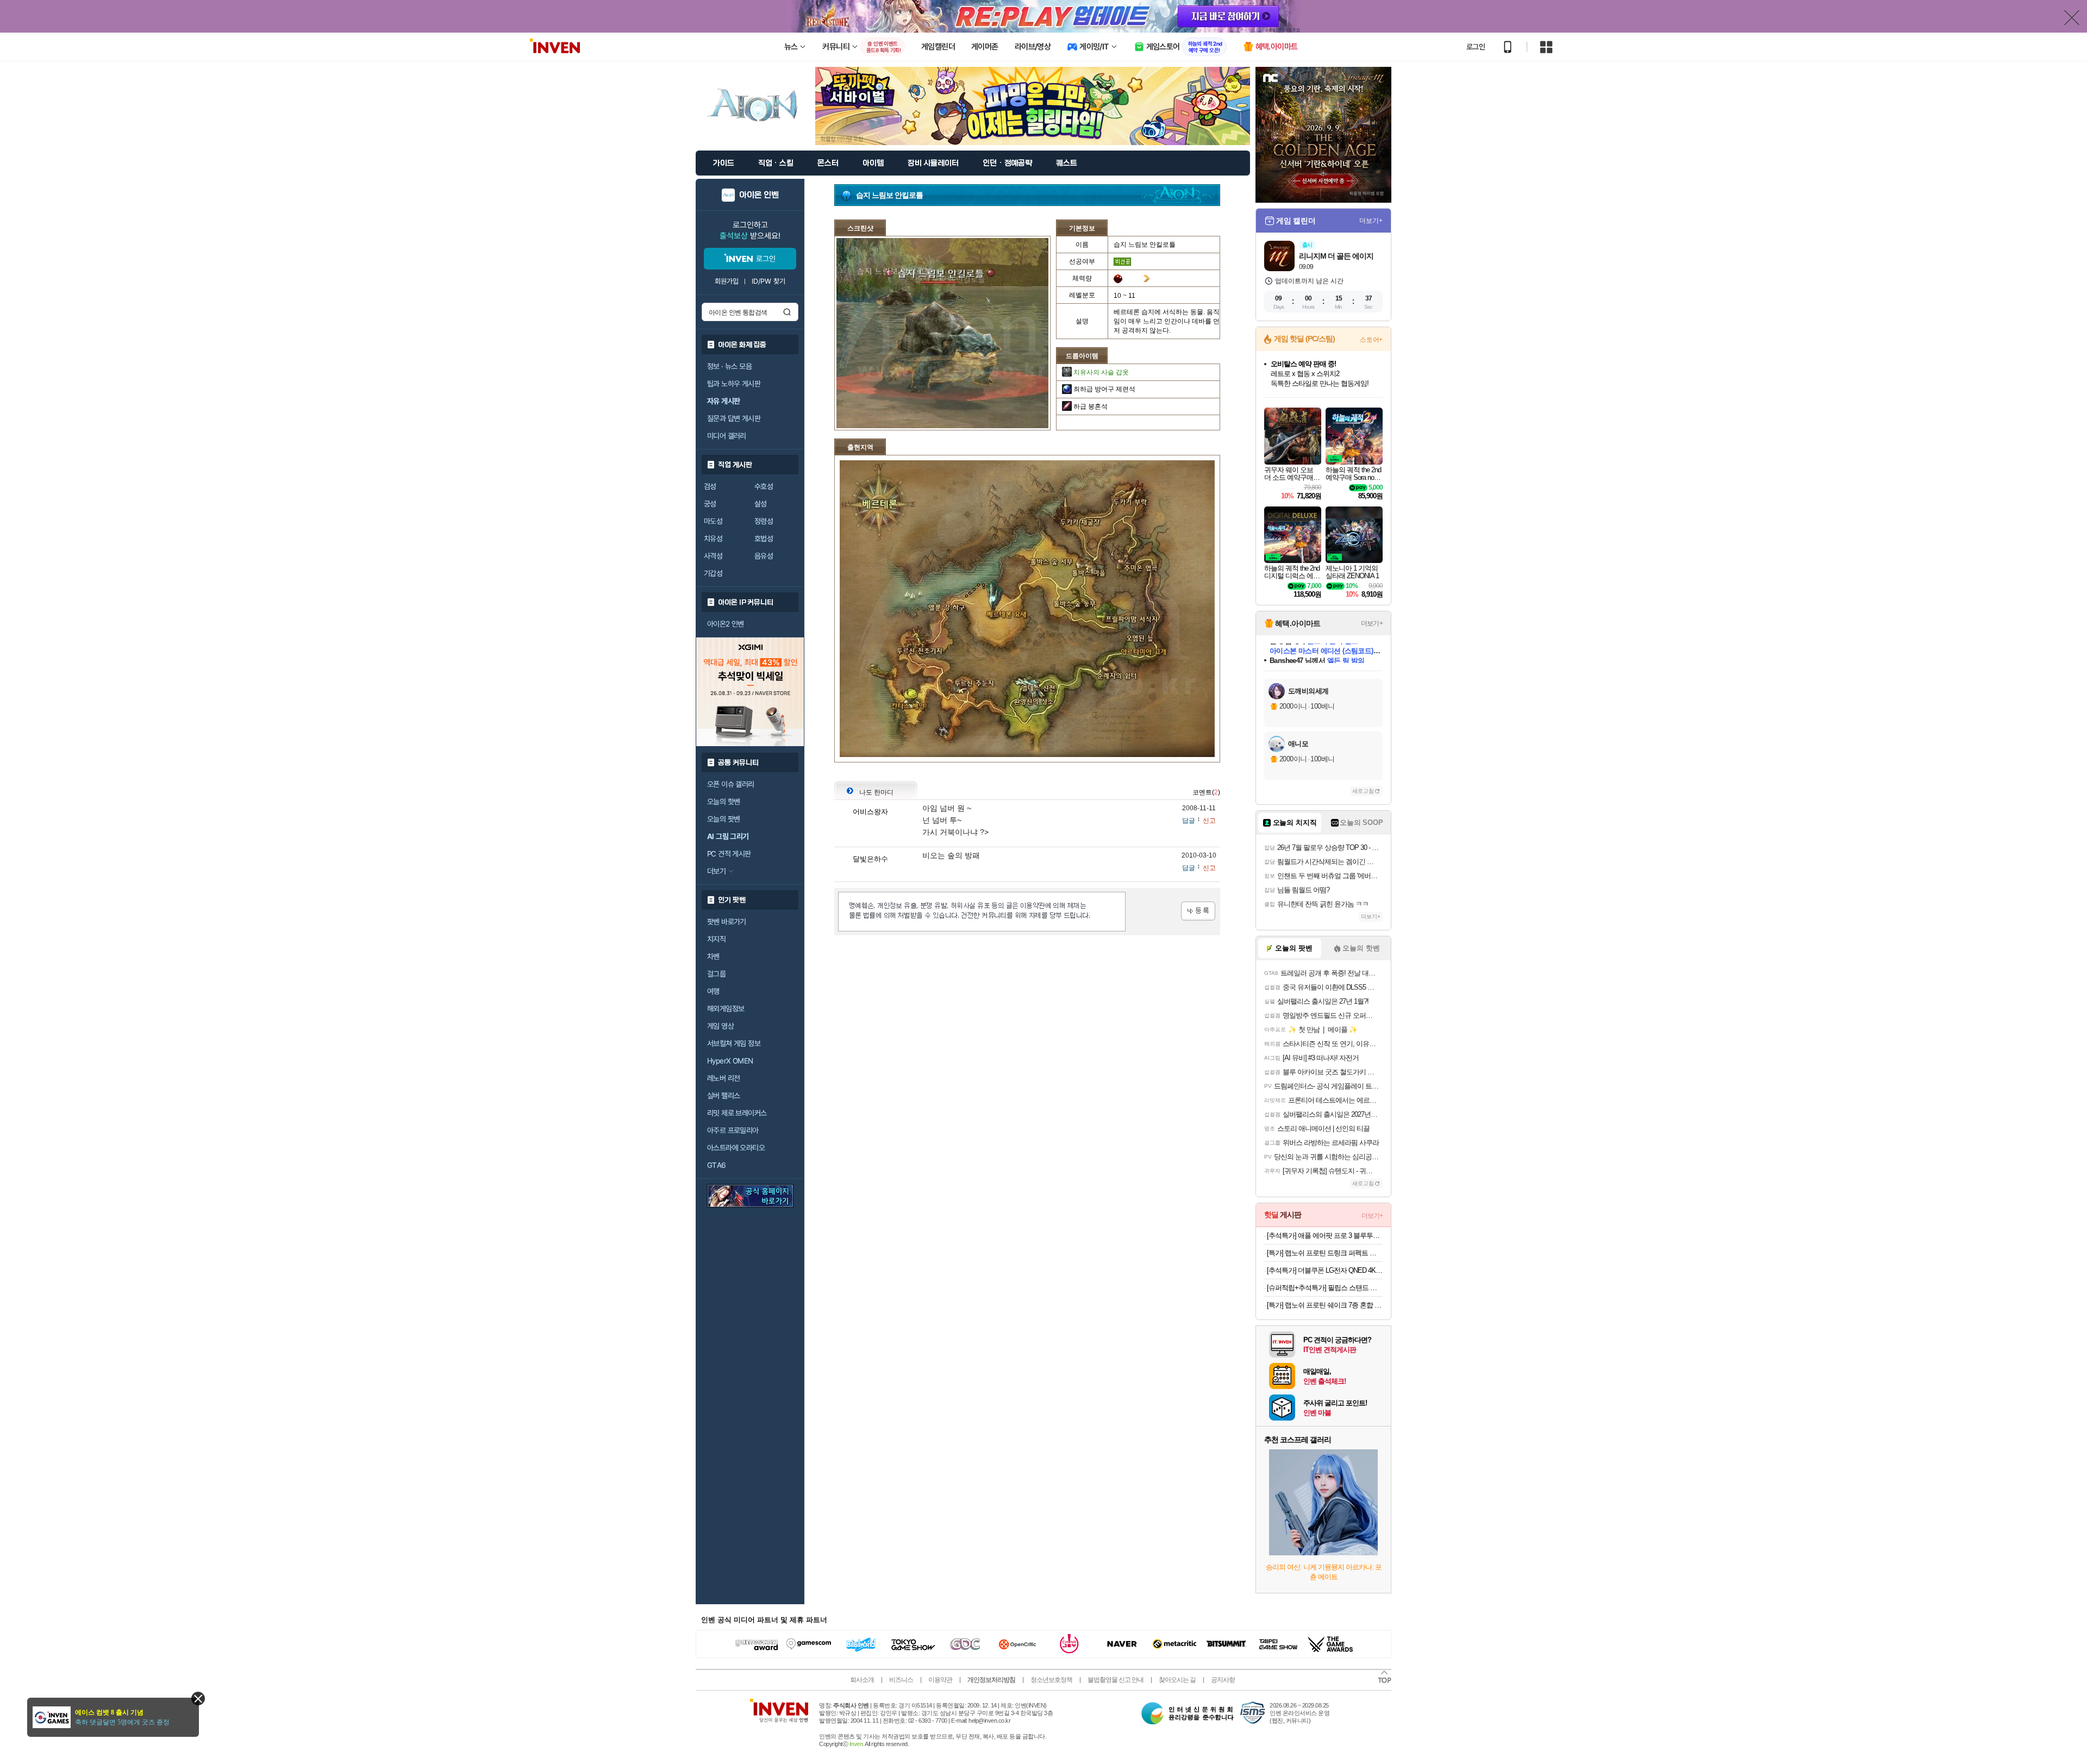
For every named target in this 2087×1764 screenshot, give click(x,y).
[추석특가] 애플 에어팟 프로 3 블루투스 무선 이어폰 (1325, 1236)
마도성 (713, 521)
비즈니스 (901, 1680)
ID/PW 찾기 (768, 281)
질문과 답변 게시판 (734, 418)
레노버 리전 (723, 1078)
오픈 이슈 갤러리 (731, 784)
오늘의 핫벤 (723, 802)
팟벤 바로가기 (727, 922)
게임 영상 (720, 1026)
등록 (1198, 911)
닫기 (198, 1699)
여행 (713, 991)
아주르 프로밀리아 (733, 1130)
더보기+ (1371, 221)
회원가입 (727, 281)
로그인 (1476, 47)
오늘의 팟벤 (723, 819)
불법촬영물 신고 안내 (1116, 1680)
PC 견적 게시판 (729, 854)
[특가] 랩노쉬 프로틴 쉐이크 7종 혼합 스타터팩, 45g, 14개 (1325, 1305)
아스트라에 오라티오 (736, 1148)
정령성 (764, 521)
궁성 (710, 504)
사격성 (713, 556)
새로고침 (1363, 791)
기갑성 (713, 573)
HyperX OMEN (730, 1061)
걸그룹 (716, 974)
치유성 (713, 539)
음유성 (764, 556)
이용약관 (940, 1680)
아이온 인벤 (759, 195)
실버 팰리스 (723, 1096)
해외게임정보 (726, 1009)
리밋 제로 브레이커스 (737, 1113)
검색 (787, 312)
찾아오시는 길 (1177, 1680)
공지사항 (1223, 1680)
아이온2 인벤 (726, 624)
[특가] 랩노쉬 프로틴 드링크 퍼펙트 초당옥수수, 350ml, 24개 (1325, 1253)
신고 (1209, 821)
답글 (1189, 821)
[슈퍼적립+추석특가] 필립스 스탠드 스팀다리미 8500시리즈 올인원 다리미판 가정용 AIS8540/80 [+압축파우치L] (1325, 1288)
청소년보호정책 (1051, 1680)
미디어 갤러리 (727, 436)
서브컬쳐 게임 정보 (734, 1043)
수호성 (764, 486)
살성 (761, 504)
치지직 (716, 939)
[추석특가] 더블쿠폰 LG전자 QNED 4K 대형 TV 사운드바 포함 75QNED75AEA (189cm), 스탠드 (1325, 1270)
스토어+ (1371, 340)
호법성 (764, 539)
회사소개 (862, 1680)
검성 (710, 486)
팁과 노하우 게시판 (734, 384)
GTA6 (717, 1165)
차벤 (713, 956)
